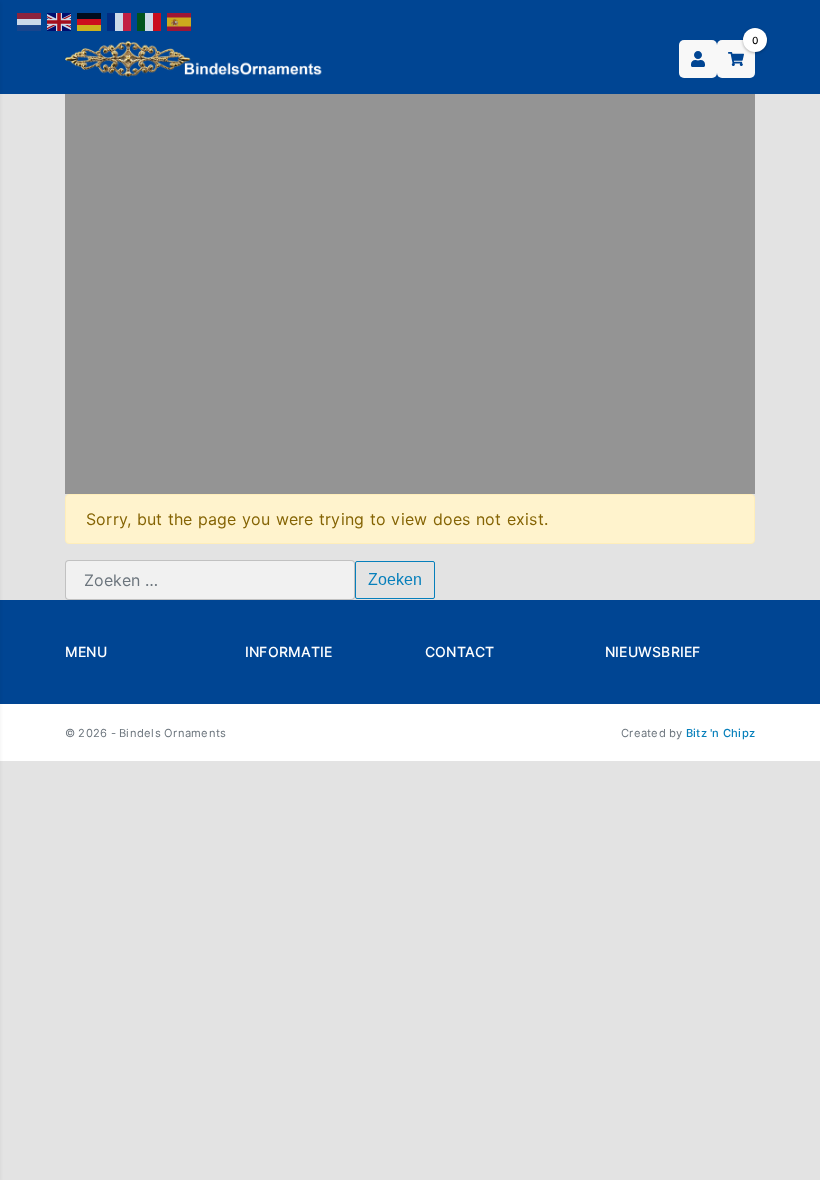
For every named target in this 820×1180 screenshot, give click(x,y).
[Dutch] (30, 20)
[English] (60, 20)
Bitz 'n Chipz (720, 733)
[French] (120, 20)
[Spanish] (180, 20)
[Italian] (150, 20)
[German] (90, 20)
